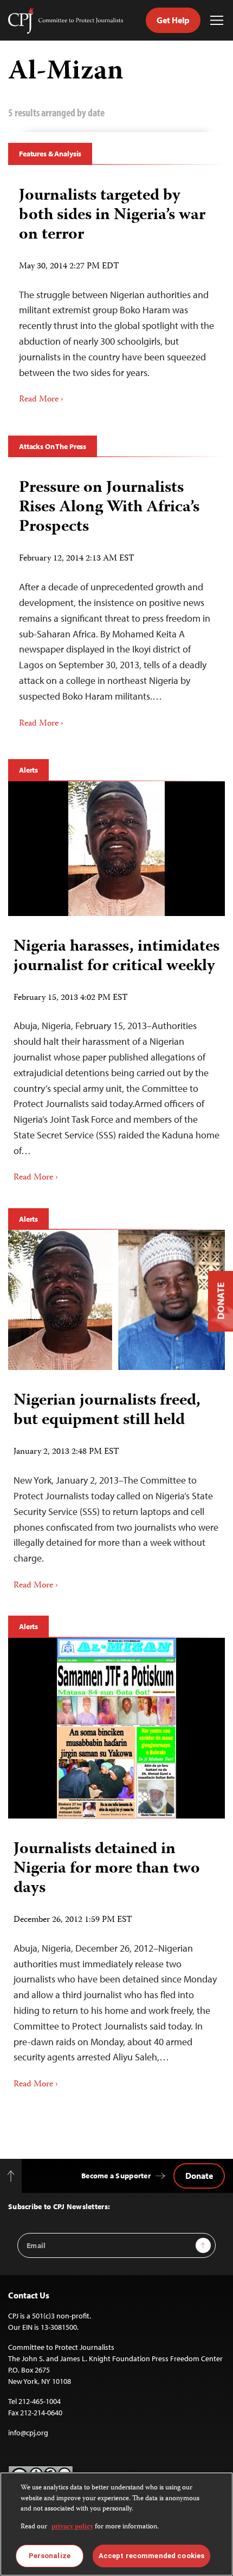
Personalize (50, 2556)
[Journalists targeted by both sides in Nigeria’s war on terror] (116, 292)
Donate (199, 2176)
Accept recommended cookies (151, 2556)
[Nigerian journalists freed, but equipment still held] (116, 1300)
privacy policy (72, 2527)
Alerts (28, 770)
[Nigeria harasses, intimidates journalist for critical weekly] (116, 849)
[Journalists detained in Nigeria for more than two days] (116, 1728)
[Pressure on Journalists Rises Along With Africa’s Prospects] (116, 600)
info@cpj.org (28, 2433)
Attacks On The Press (53, 446)
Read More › (41, 400)
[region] (116, 2524)
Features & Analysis (50, 154)
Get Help (173, 20)
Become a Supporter (116, 2176)
